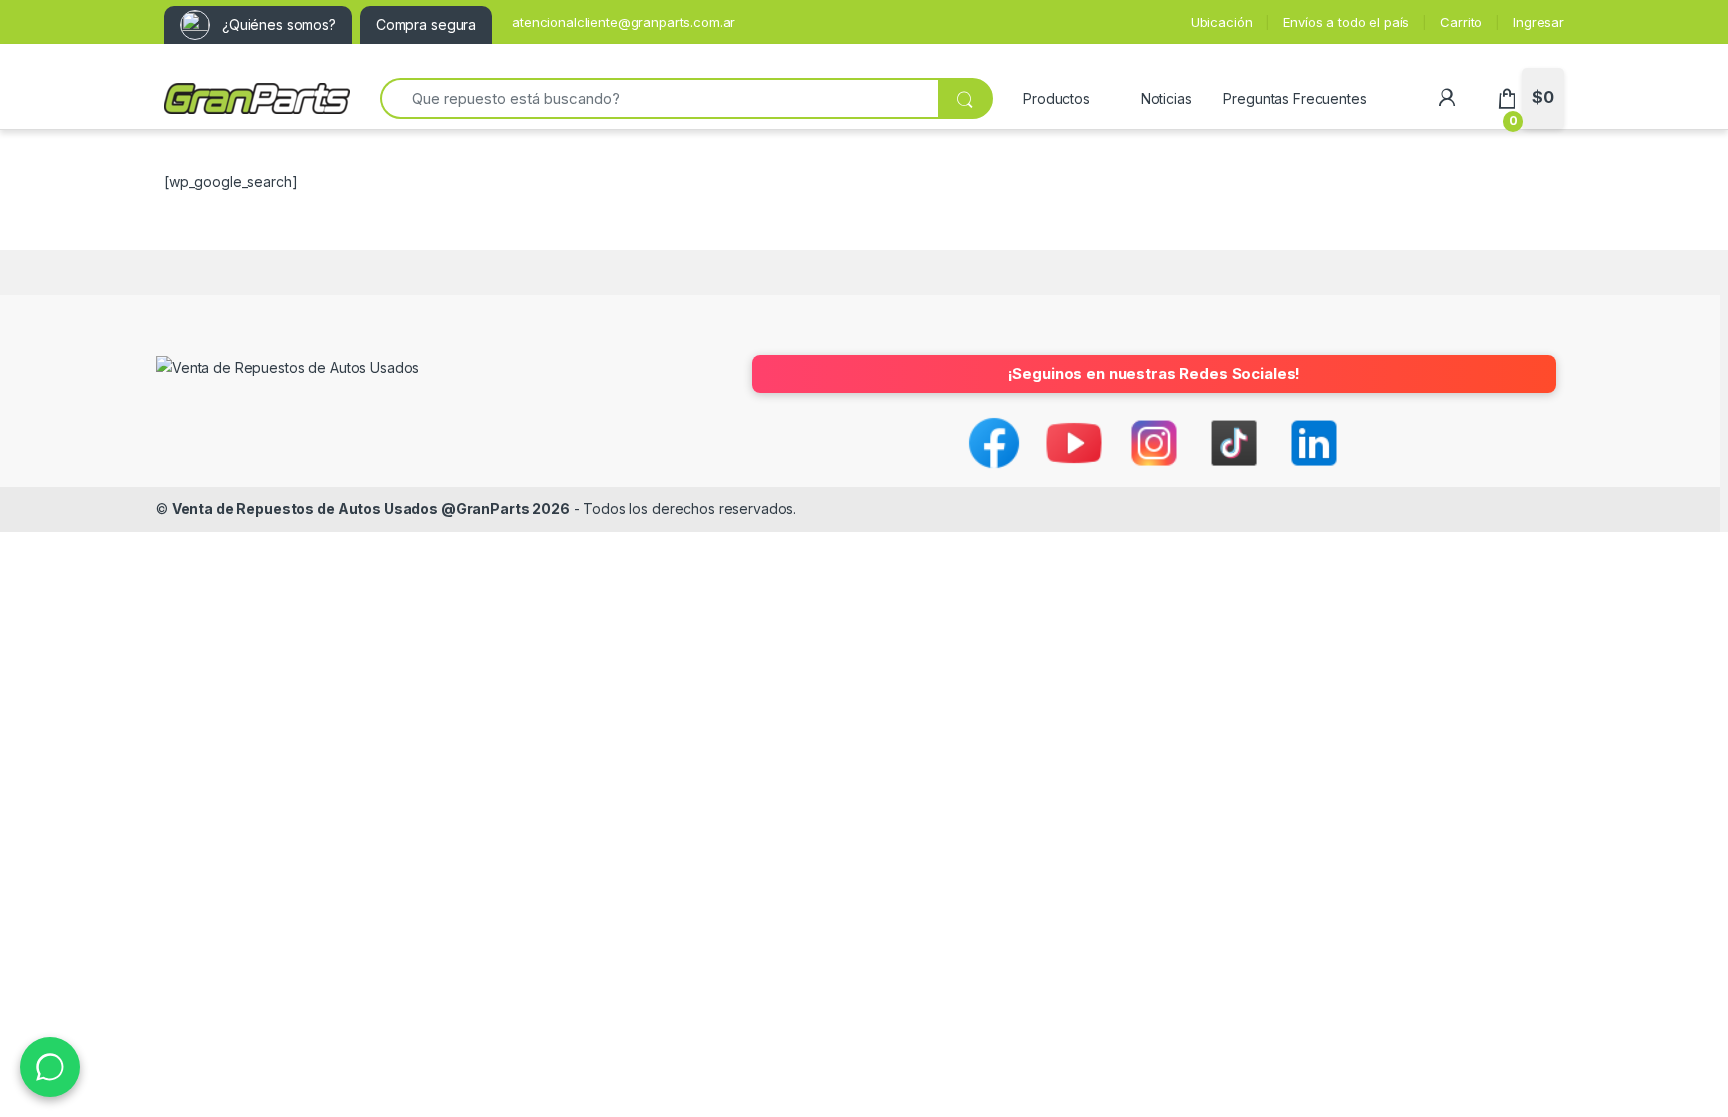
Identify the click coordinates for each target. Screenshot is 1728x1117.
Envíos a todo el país (1346, 22)
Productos (1056, 98)
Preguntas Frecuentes (1294, 98)
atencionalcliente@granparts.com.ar (623, 22)
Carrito (1461, 22)
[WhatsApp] (50, 1067)
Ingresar (1538, 22)
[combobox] (659, 98)
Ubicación (1222, 22)
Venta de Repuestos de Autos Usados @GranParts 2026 (371, 508)
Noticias (1166, 98)
